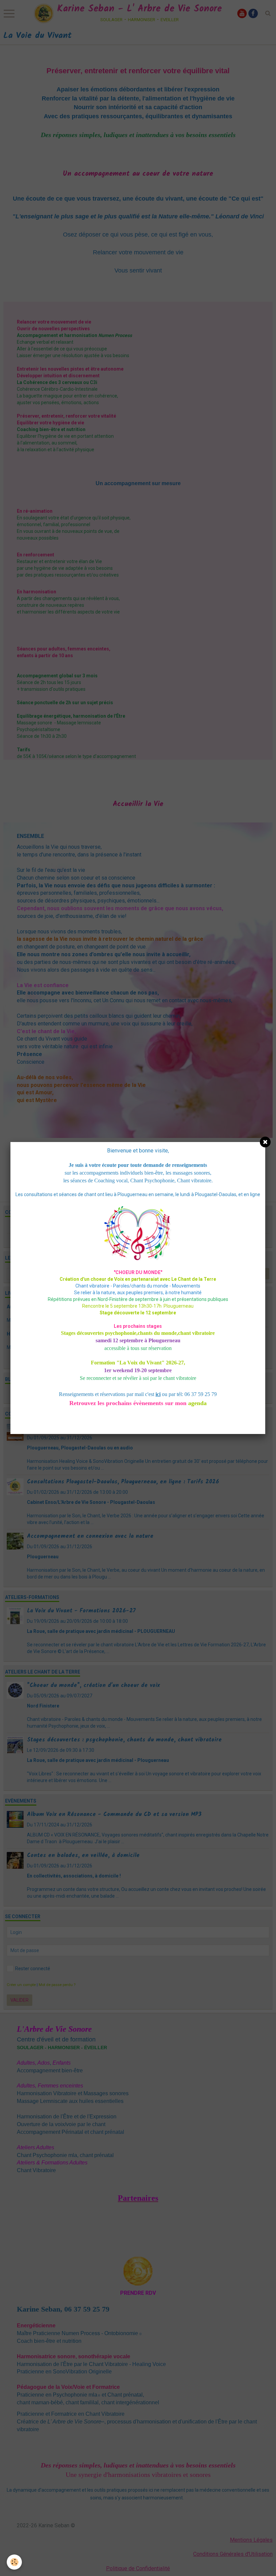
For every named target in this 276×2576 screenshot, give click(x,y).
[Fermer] (265, 1142)
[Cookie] (14, 2562)
